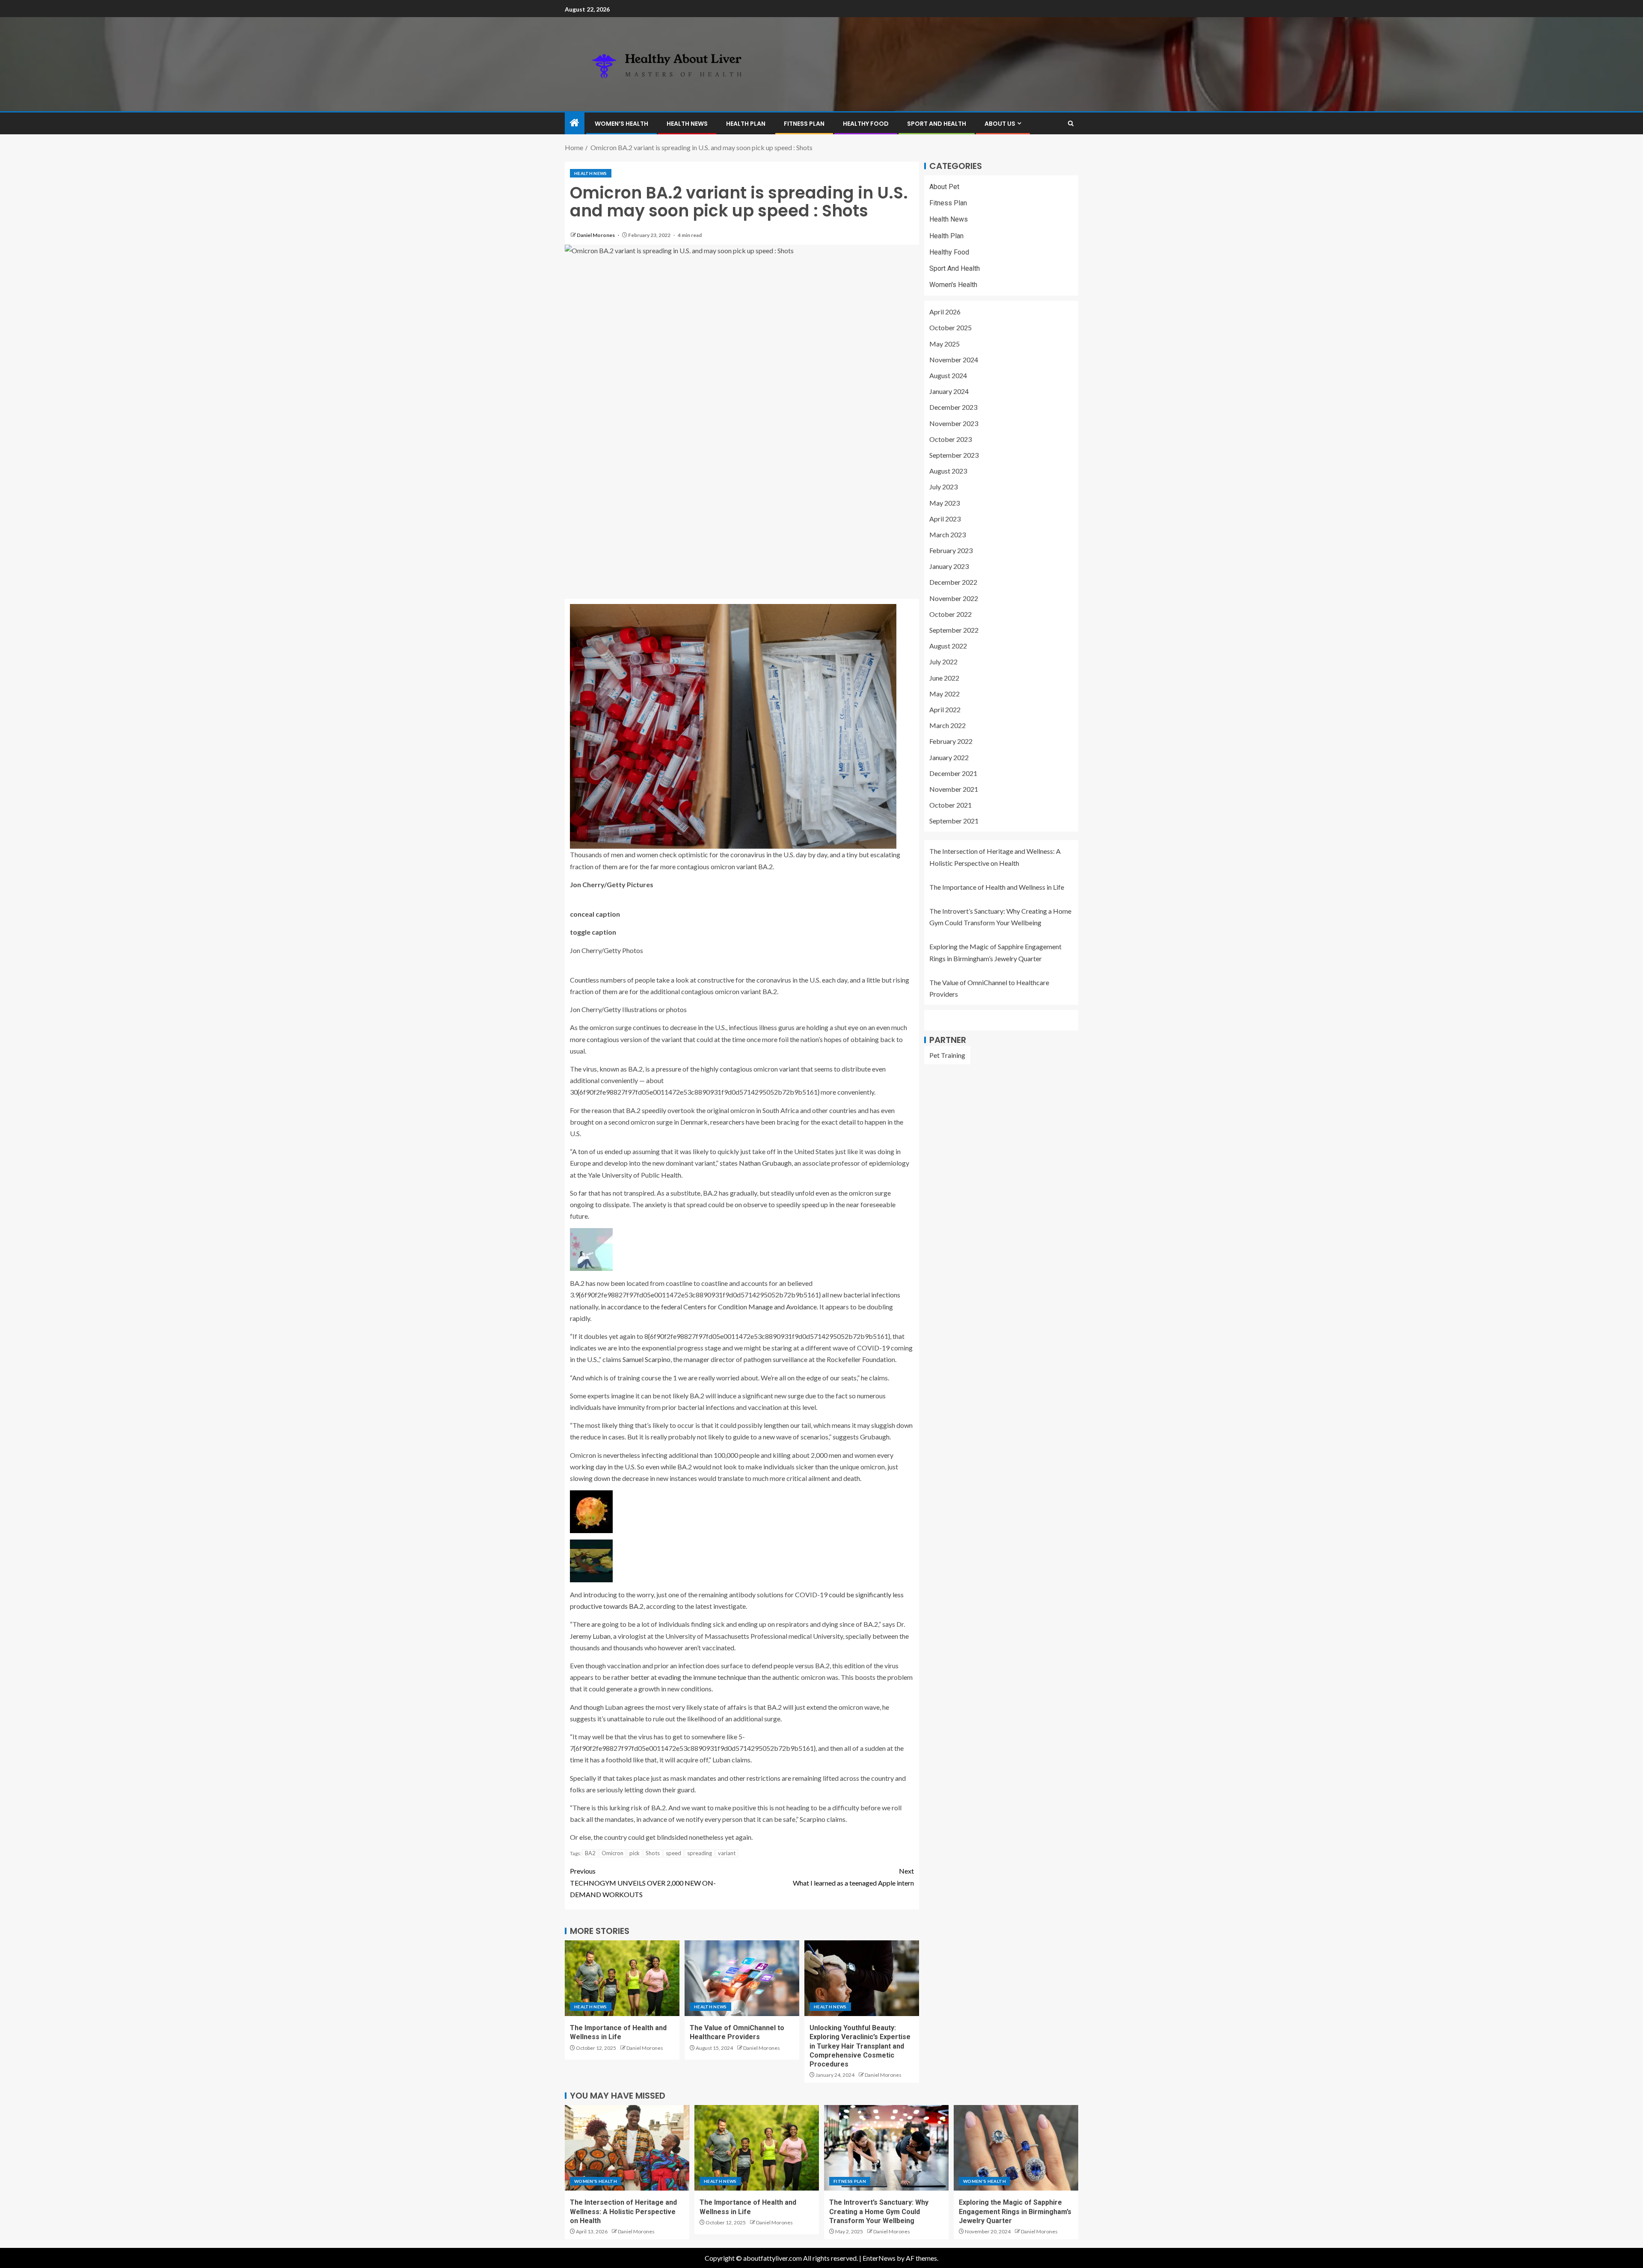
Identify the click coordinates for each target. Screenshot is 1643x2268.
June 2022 (944, 678)
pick (635, 1853)
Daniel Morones (596, 235)
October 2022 (951, 614)
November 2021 (954, 789)
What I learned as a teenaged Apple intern (853, 1877)
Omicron (612, 1853)
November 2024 (954, 360)
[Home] (575, 123)
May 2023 (945, 503)
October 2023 (951, 439)
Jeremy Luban (590, 1636)
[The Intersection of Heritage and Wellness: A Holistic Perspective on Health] (627, 2148)
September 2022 (954, 630)
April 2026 (945, 312)
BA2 (590, 1853)
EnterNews (879, 2258)
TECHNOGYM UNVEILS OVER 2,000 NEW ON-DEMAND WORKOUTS (643, 1882)
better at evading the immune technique (688, 1677)
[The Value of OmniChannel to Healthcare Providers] (742, 1978)
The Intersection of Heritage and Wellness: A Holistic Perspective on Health (623, 2212)
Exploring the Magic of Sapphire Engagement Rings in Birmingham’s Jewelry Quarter (1015, 2212)
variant (727, 1853)
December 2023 (953, 407)
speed (673, 1853)
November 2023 (954, 423)
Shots (653, 1853)
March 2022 (948, 725)
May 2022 (945, 694)
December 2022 (953, 582)
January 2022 (949, 757)
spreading (700, 1853)
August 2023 (948, 471)
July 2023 (943, 487)
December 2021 (953, 773)
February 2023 (951, 550)
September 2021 (954, 821)
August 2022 (948, 646)
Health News (687, 124)
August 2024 (948, 375)
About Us (1000, 124)
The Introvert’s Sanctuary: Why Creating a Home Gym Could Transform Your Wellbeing (879, 2212)
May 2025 (945, 344)
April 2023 (945, 519)
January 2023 (949, 567)
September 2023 (954, 455)
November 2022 (954, 598)
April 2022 (945, 709)
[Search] (1071, 123)
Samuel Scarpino (647, 1359)
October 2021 (951, 805)
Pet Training (947, 1055)
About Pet (944, 187)
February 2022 (951, 742)
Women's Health (953, 285)
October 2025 (951, 328)
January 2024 (949, 391)
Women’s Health (621, 124)
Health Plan (746, 124)
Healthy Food (866, 124)
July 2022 (943, 662)
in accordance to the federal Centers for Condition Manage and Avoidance (709, 1307)
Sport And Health (937, 124)
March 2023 (948, 534)
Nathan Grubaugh (765, 1163)
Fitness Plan (804, 124)
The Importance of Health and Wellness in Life (997, 887)
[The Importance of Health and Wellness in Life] (622, 1978)
